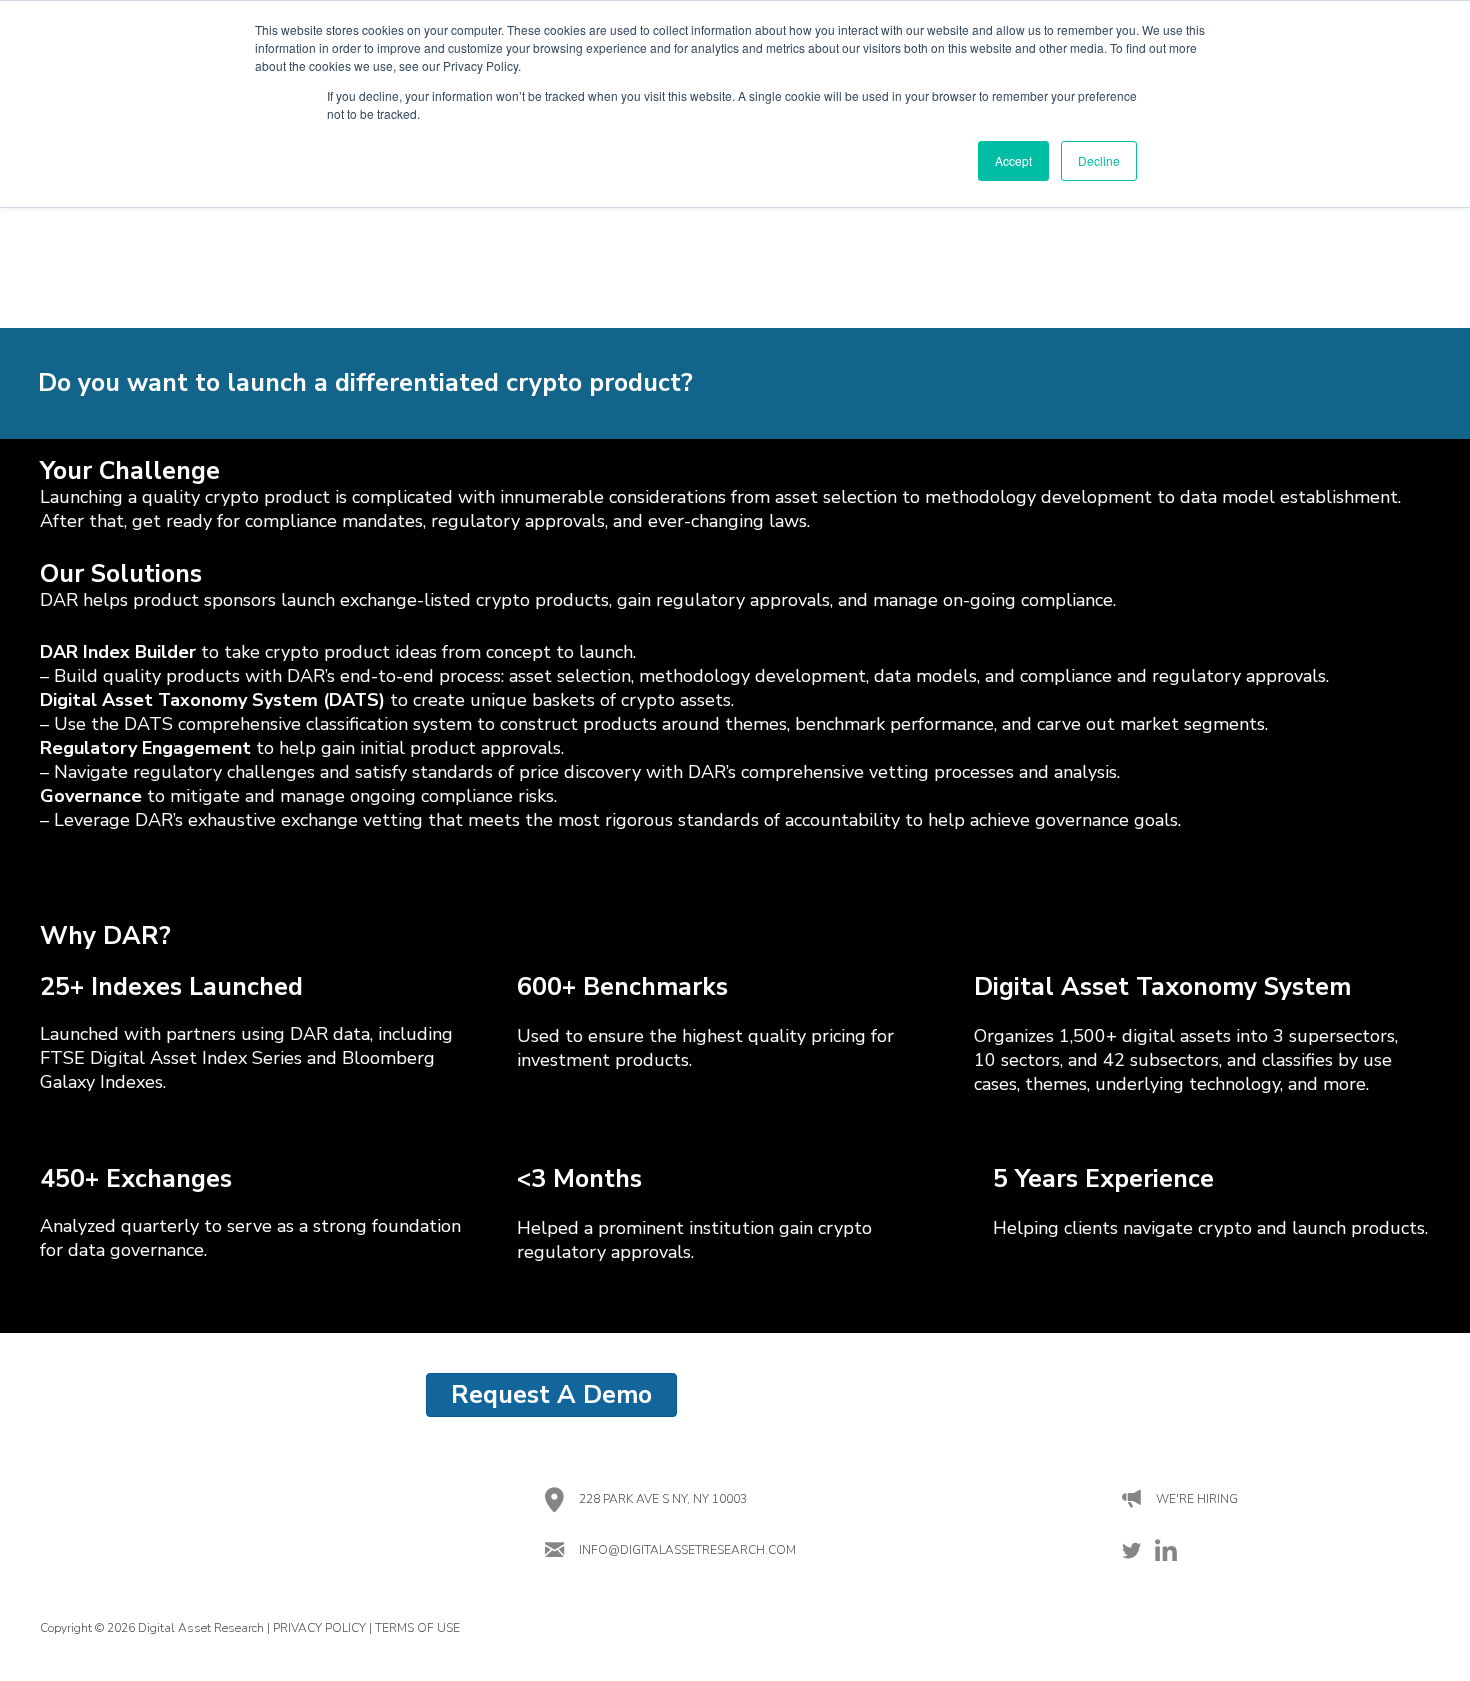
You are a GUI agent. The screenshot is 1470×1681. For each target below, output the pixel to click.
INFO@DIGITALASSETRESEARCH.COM (687, 1550)
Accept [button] (1013, 160)
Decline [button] (1099, 160)
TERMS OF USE (417, 1628)
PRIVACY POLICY (319, 1628)
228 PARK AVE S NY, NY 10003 (663, 1499)
